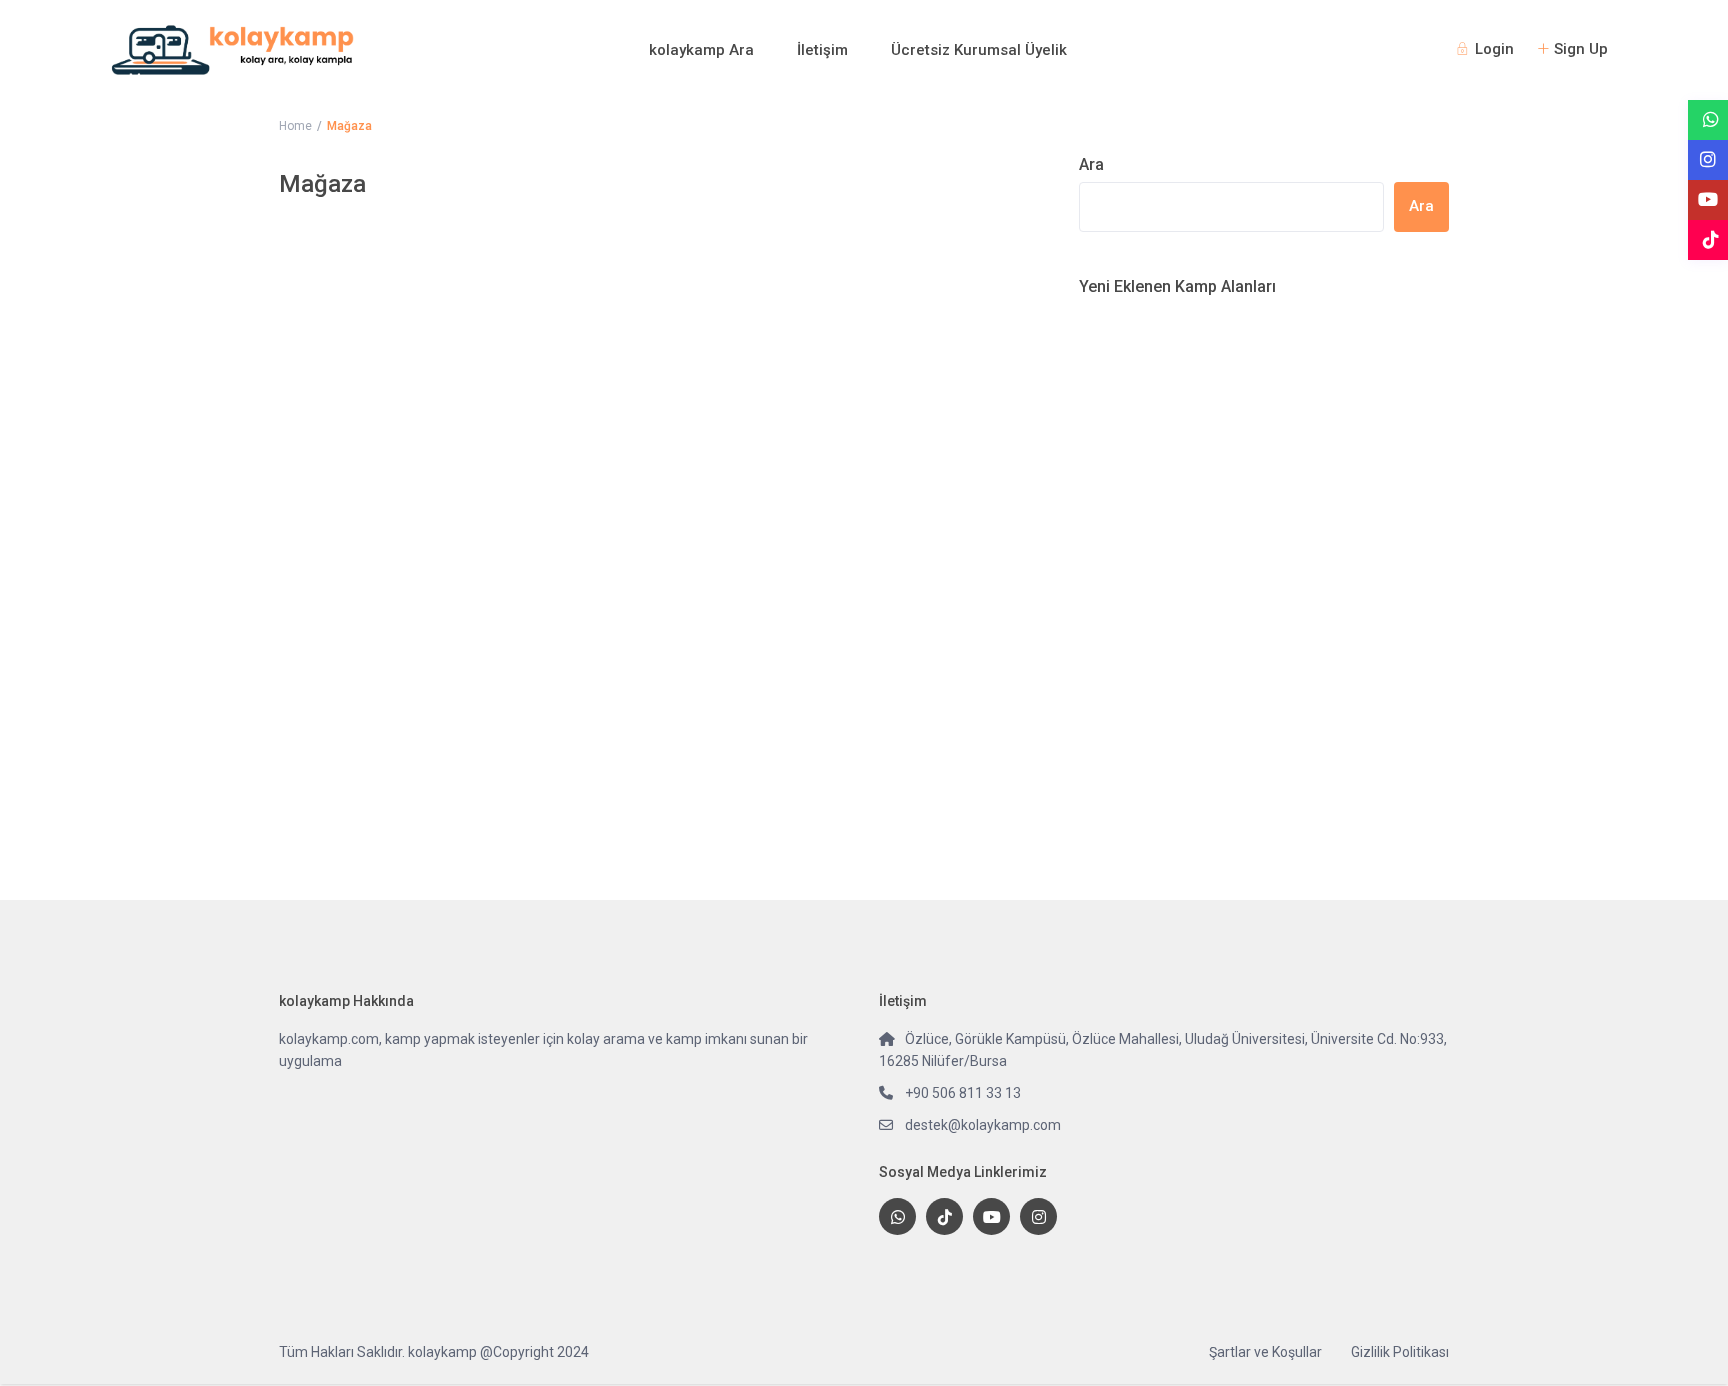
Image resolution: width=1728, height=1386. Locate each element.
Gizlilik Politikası (1400, 1352)
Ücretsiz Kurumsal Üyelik (979, 50)
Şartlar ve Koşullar (1265, 1352)
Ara (1091, 164)
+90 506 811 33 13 (963, 1093)
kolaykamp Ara (701, 50)
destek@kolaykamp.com (983, 1125)
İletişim (822, 50)
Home (295, 126)
